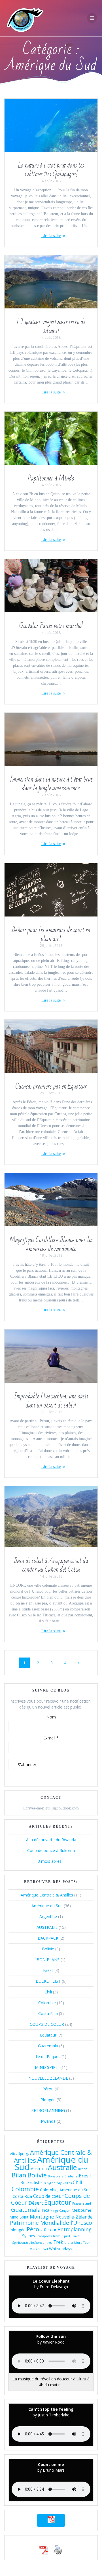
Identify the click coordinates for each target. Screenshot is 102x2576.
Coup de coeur (48, 2196)
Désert (36, 2203)
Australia (39, 2168)
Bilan (19, 2175)
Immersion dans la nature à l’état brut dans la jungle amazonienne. (51, 784)
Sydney (29, 2236)
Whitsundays (61, 2249)
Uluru (69, 2243)
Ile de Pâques (48, 2057)
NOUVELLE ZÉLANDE (48, 2078)
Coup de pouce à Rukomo (51, 1850)
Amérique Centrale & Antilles (47, 1895)
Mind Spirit (19, 2217)
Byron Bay (54, 2183)
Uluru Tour (82, 2243)
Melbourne (81, 2210)
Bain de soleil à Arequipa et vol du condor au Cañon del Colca (51, 1565)
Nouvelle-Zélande (74, 2217)
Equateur (48, 2035)
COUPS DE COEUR (47, 2024)
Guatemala (48, 2046)
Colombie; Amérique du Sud (65, 2190)
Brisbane (71, 2176)
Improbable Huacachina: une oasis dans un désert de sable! (51, 1401)
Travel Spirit (61, 2236)
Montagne (42, 2217)
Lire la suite (51, 236)
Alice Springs (20, 2154)
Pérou (48, 2089)
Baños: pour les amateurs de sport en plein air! (51, 935)
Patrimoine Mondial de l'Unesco (51, 2223)
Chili (48, 1992)
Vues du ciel (39, 2249)
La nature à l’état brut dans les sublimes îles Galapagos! (51, 170)
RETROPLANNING (48, 2110)
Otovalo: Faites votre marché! (51, 626)
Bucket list (30, 2182)
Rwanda (48, 2121)
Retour (50, 2230)
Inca (45, 2210)
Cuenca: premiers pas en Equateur (51, 1087)
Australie (62, 2167)
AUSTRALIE (47, 1927)
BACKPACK (48, 1938)
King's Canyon (60, 2211)
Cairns (67, 2183)
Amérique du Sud (47, 1906)
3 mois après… (51, 1861)
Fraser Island (82, 2204)
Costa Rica (48, 2013)
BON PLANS (48, 1960)
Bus (43, 2183)
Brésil (48, 1970)
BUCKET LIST (48, 1981)
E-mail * (51, 1738)
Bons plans (56, 2176)
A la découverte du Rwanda (51, 1840)
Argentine (48, 1916)
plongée (18, 2230)
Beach (83, 2169)
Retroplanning (75, 2229)
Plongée (48, 2100)
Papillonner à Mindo (51, 479)
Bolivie (48, 1949)
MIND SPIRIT (47, 2067)
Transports (44, 2236)
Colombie (47, 2003)
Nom (51, 1717)
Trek (58, 2242)
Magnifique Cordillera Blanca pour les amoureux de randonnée (51, 1244)
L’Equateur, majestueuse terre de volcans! (51, 327)
